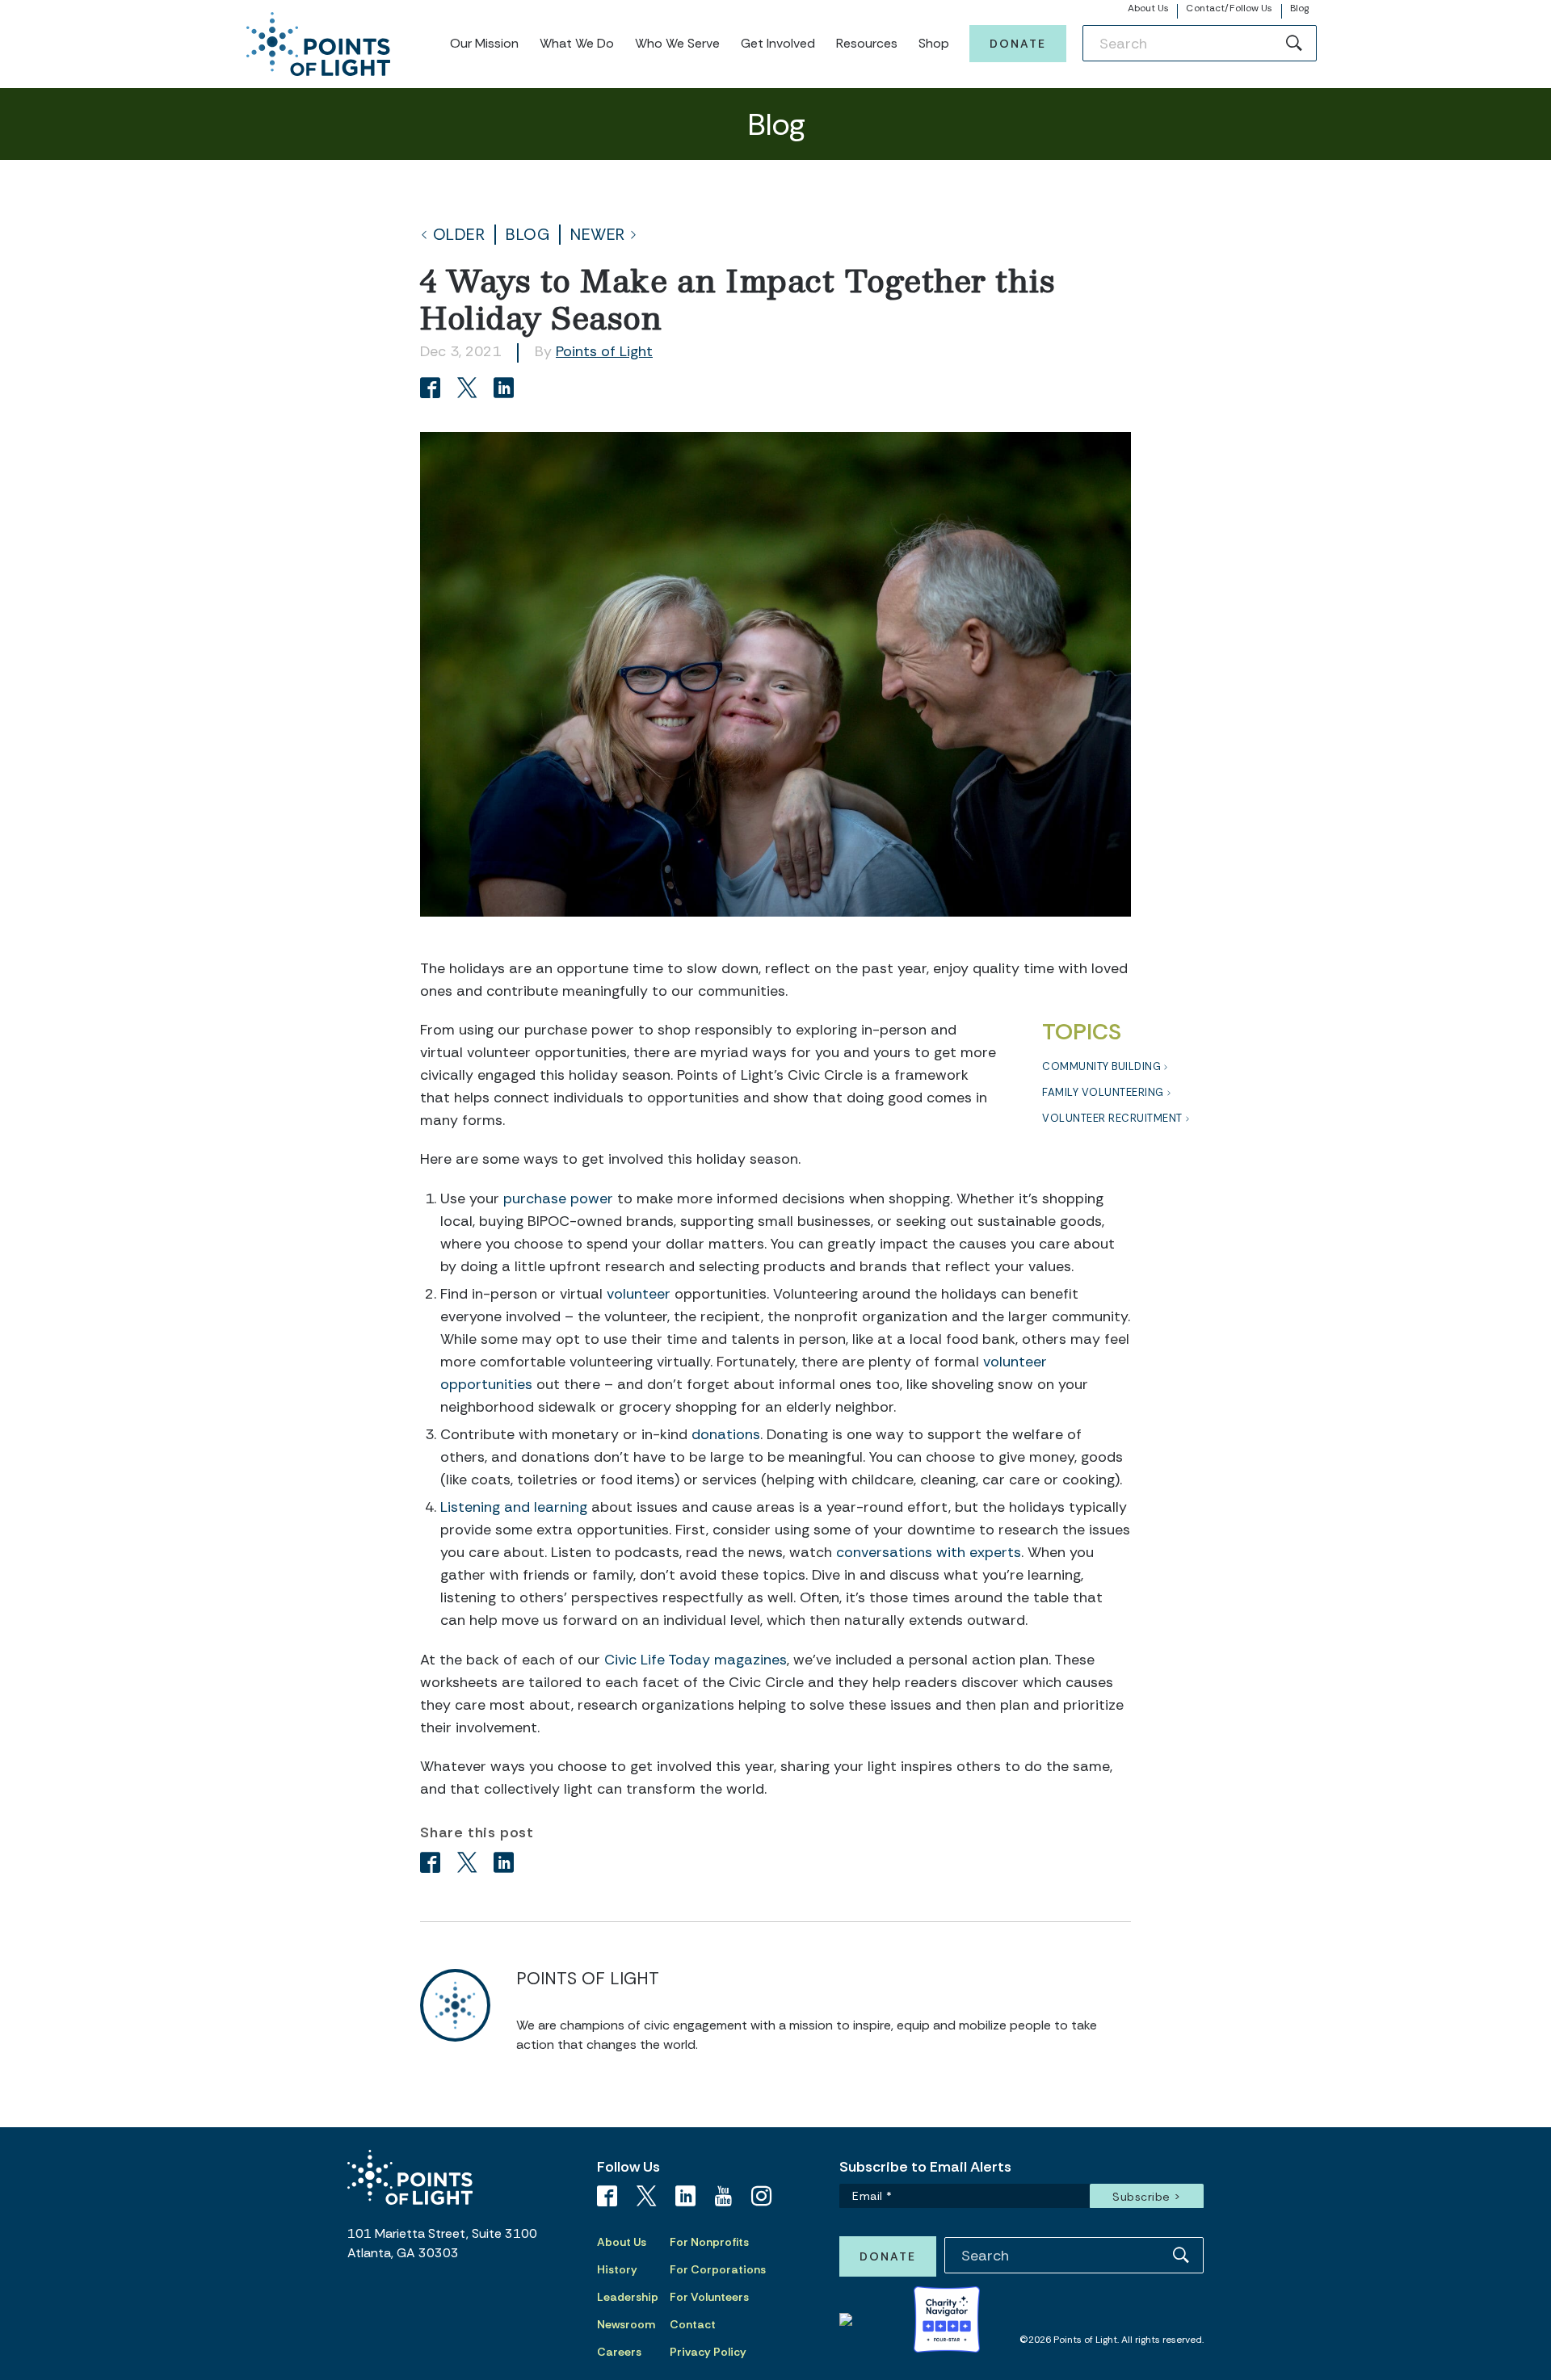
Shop (934, 43)
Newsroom (626, 2324)
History (617, 2269)
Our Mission (484, 43)
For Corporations (718, 2269)
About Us (1149, 8)
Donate (1018, 44)
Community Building (1101, 1066)
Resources (867, 43)
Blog (1299, 8)
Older (459, 235)
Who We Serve (677, 43)
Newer (598, 235)
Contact (693, 2324)
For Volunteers (709, 2297)
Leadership (628, 2297)
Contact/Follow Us (1229, 8)
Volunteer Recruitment (1112, 1118)
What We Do (577, 43)
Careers (619, 2352)
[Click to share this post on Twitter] (470, 390)
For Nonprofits (709, 2242)
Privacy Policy (708, 2352)
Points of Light (604, 351)
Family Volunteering (1103, 1092)
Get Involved (778, 43)
